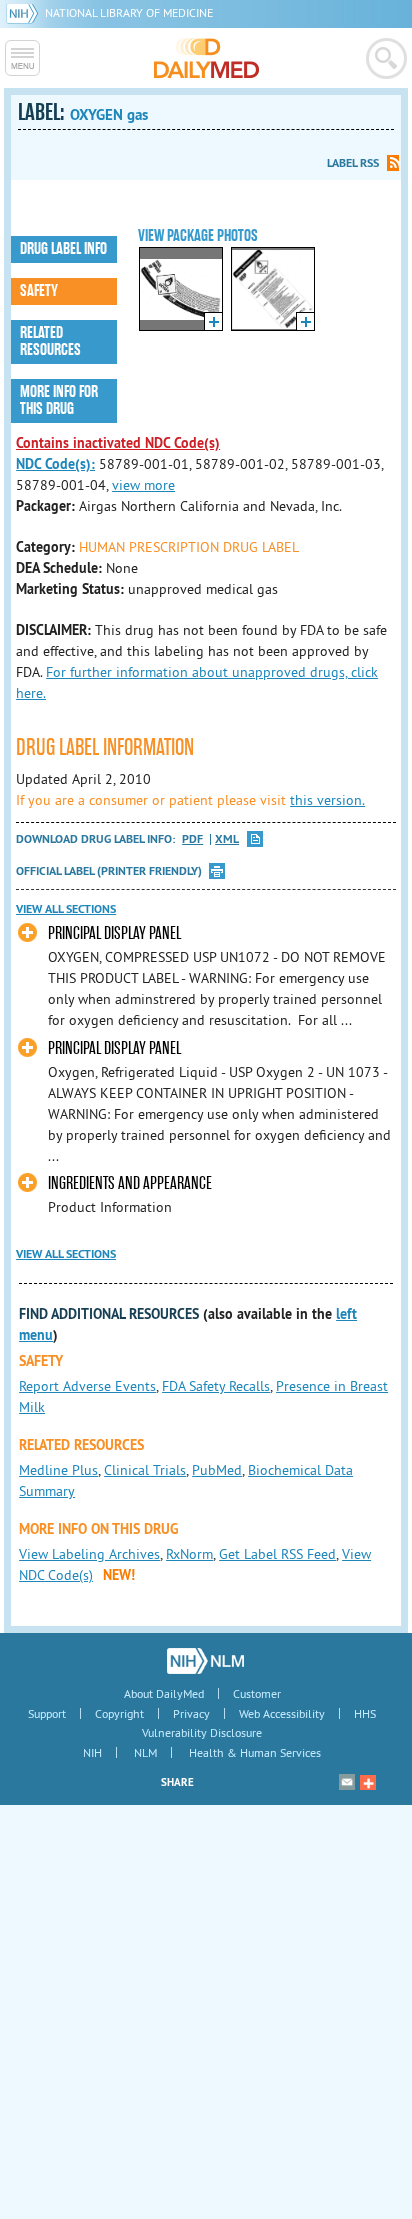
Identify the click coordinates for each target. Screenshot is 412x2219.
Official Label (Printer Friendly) (109, 871)
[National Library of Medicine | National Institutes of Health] (205, 1661)
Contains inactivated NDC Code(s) (118, 443)
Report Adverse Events (87, 1386)
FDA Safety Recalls (216, 1386)
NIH (92, 1752)
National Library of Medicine (129, 12)
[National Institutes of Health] (25, 12)
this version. (327, 800)
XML (227, 839)
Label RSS (353, 163)
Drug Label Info (63, 249)
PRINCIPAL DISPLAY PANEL (114, 933)
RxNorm (189, 1554)
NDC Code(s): (55, 464)
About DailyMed (164, 1693)
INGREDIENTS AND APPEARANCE (130, 1183)
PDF (192, 839)
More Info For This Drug (59, 400)
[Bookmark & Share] (368, 1782)
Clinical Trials (145, 1470)
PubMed (217, 1470)
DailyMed (206, 58)
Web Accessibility (282, 1713)
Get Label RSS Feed (277, 1554)
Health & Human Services (255, 1752)
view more (143, 485)
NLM (145, 1752)
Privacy (191, 1713)
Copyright (119, 1713)
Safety (39, 291)
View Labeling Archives (89, 1554)
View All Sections (66, 909)
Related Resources (50, 341)
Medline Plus (58, 1470)
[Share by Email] (347, 1782)
